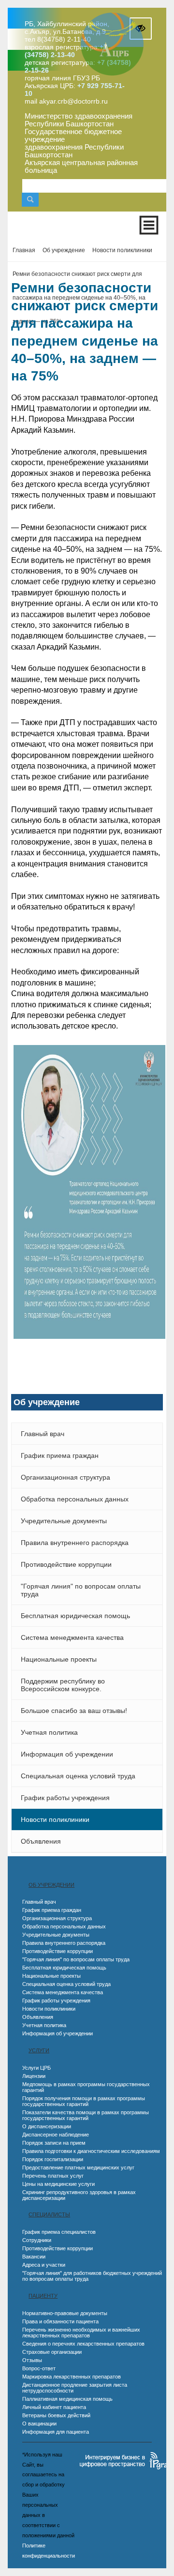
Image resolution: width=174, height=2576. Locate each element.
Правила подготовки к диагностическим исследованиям (91, 2151)
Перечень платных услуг (53, 2176)
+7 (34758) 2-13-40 (66, 51)
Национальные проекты (59, 1659)
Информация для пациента (56, 2432)
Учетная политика (49, 1732)
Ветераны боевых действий (56, 2415)
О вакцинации (39, 2424)
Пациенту (43, 2296)
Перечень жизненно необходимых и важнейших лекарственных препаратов (81, 2333)
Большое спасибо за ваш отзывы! (74, 1711)
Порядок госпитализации (53, 2159)
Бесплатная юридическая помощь (75, 1616)
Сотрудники (37, 2240)
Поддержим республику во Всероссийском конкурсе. (63, 1685)
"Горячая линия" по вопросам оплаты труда (81, 1590)
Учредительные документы (64, 1521)
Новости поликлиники (55, 1819)
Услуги (39, 2050)
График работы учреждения (65, 1798)
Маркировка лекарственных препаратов (72, 2377)
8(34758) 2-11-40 (64, 39)
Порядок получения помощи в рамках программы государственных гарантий (84, 2101)
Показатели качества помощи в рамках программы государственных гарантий (86, 2115)
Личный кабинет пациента (54, 2407)
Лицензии (34, 2076)
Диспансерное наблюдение (56, 2135)
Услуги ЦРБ (36, 2068)
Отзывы (32, 2360)
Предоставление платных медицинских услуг (78, 2167)
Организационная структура (65, 1477)
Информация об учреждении (67, 1754)
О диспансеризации (47, 2126)
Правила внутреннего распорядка (75, 1543)
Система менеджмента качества (72, 1637)
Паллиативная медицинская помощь (67, 2399)
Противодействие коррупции (66, 1564)
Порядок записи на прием (54, 2143)
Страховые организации (52, 2352)
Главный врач (43, 1434)
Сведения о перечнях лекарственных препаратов (83, 2344)
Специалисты (49, 2214)
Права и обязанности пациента (60, 2321)
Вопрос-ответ (39, 2368)
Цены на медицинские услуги (58, 2184)
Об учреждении (51, 1885)
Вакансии (34, 2257)
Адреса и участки (44, 2265)
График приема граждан (60, 1455)
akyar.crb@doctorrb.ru (73, 101)
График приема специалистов (59, 2232)
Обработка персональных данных (75, 1499)
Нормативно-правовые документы (65, 2313)
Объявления (41, 1841)
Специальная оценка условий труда (78, 1776)
